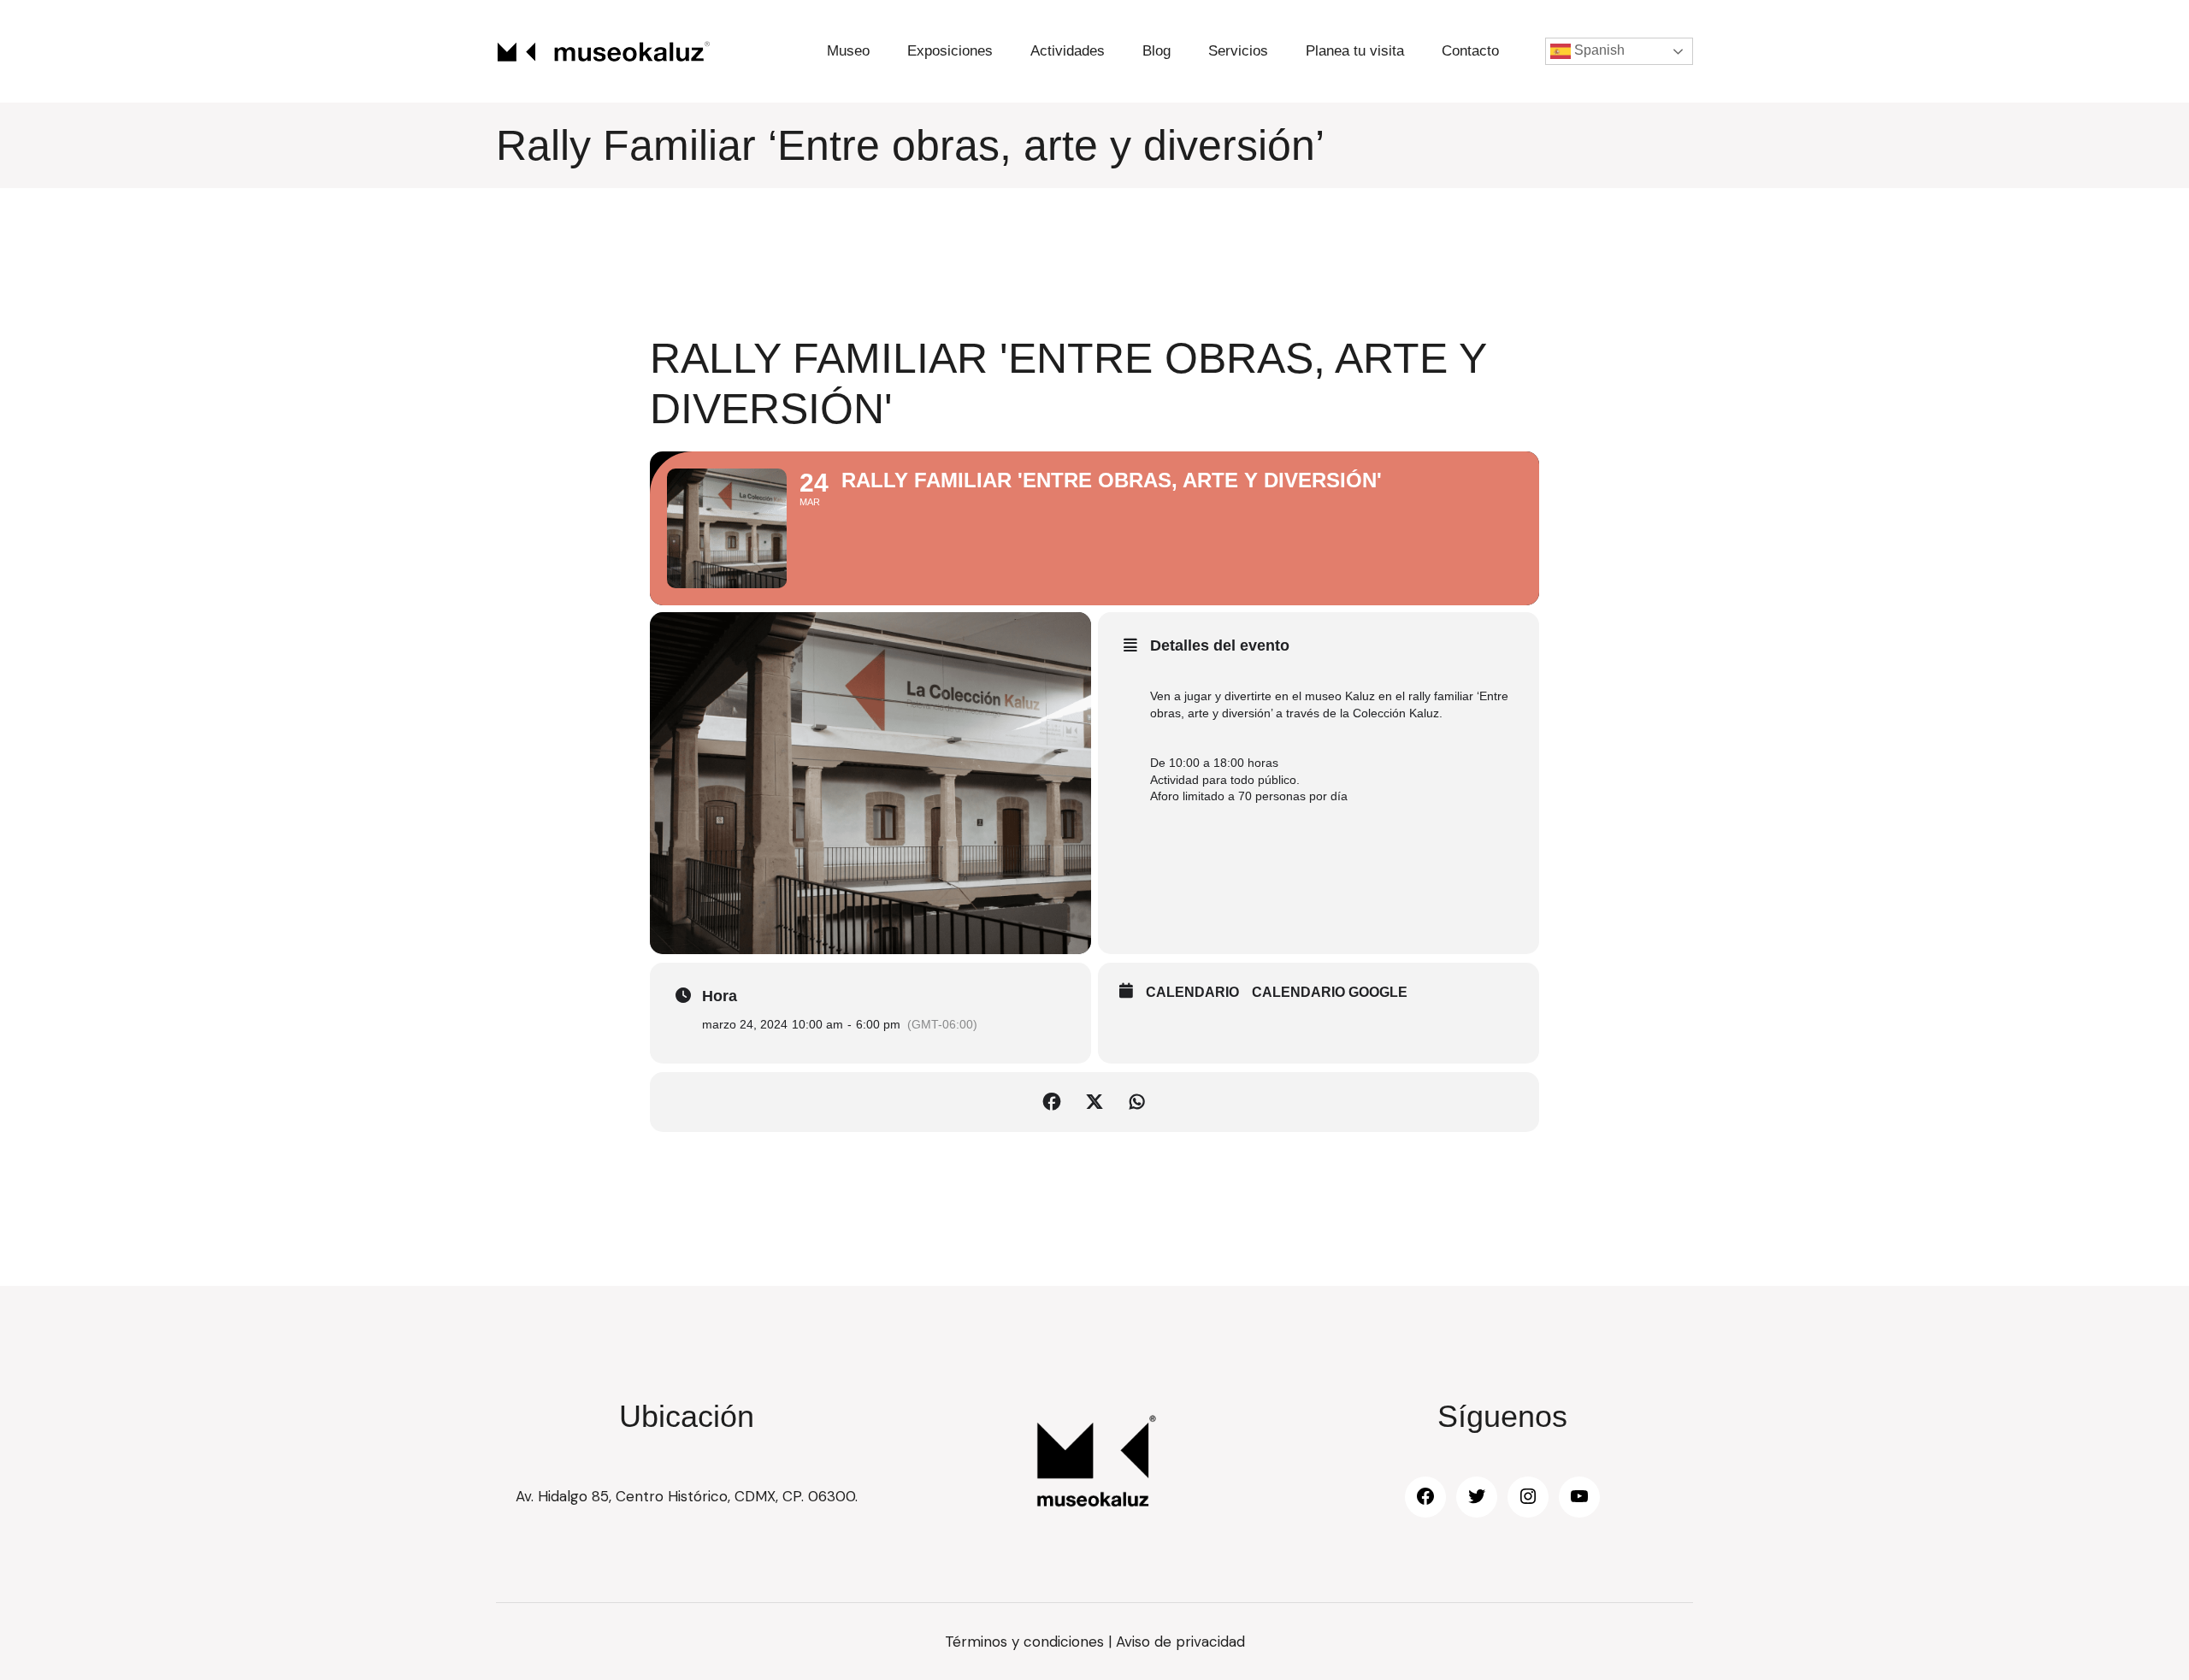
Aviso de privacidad (1180, 1642)
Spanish (1598, 50)
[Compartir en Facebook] (1052, 1102)
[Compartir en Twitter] (1094, 1102)
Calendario (1192, 992)
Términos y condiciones (1024, 1642)
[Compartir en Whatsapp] (1137, 1102)
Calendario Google (1330, 992)
